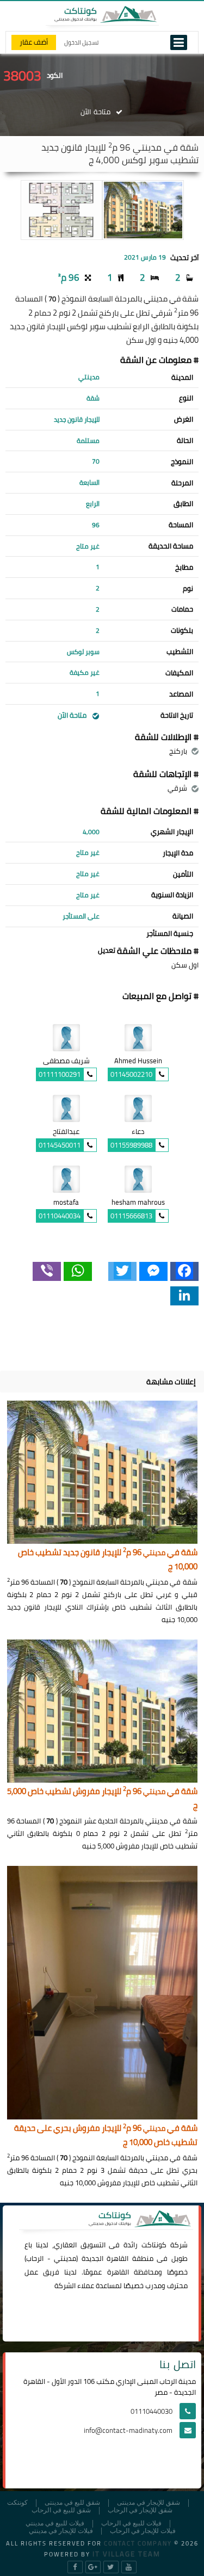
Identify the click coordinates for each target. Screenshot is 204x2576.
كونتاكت (154, 2245)
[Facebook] (184, 1271)
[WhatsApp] (78, 1271)
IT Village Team (126, 2554)
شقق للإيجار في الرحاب (140, 2510)
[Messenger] (153, 1271)
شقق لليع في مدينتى (72, 2503)
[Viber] (47, 1271)
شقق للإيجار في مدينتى (149, 2503)
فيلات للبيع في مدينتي (55, 2523)
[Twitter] (122, 1271)
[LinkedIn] (184, 1296)
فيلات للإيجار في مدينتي (61, 2531)
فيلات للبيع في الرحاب (131, 2523)
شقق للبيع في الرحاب (61, 2510)
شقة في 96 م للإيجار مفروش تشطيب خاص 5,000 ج (102, 1799)
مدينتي (65, 2258)
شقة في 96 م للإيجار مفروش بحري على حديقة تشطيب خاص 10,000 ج (106, 2136)
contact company (138, 2543)
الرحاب (35, 2258)
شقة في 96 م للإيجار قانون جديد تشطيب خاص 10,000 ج (108, 1560)
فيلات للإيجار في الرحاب (143, 2531)
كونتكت (17, 2503)
